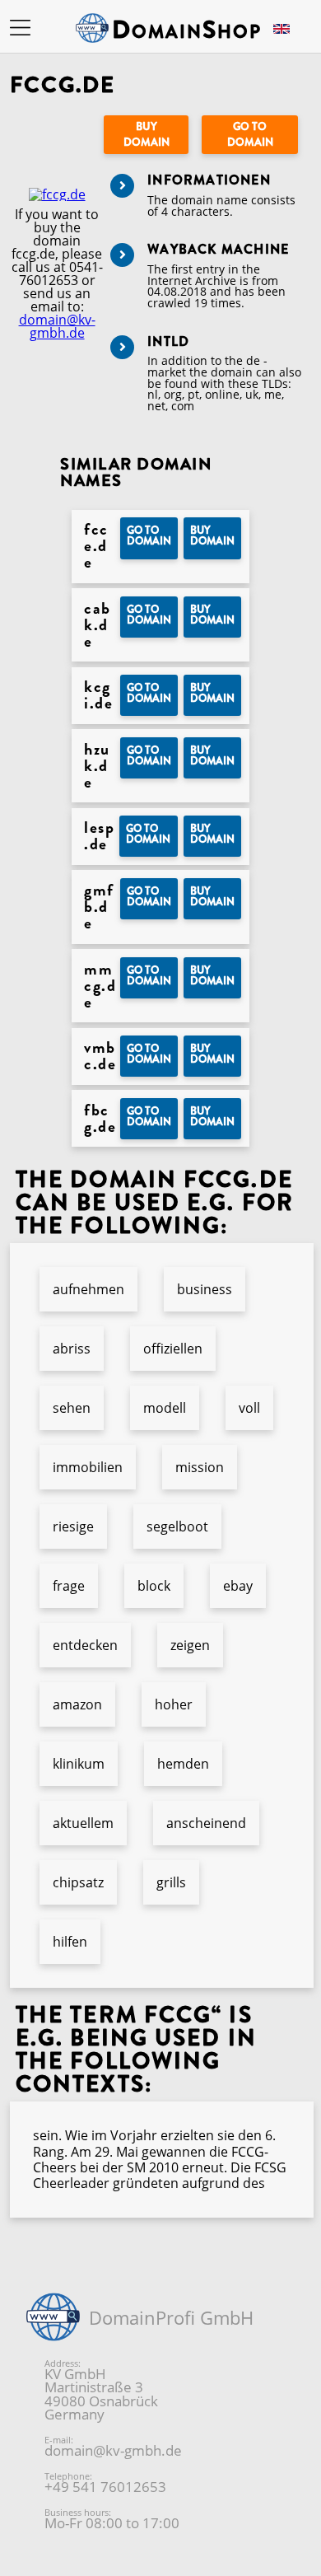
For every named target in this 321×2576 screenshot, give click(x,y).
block (154, 1586)
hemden (183, 1764)
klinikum (79, 1764)
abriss (72, 1349)
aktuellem (83, 1823)
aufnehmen (88, 1289)
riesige (73, 1526)
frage (69, 1586)
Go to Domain (250, 134)
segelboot (177, 1526)
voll (249, 1408)
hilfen (70, 1942)
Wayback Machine (218, 249)
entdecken (85, 1645)
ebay (238, 1586)
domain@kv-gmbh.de (57, 326)
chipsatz (78, 1882)
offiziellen (173, 1349)
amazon (77, 1704)
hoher (174, 1704)
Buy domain (147, 134)
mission (200, 1467)
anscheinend (206, 1823)
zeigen (190, 1645)
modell (165, 1408)
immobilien (88, 1467)
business (205, 1289)
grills (171, 1882)
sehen (72, 1408)
